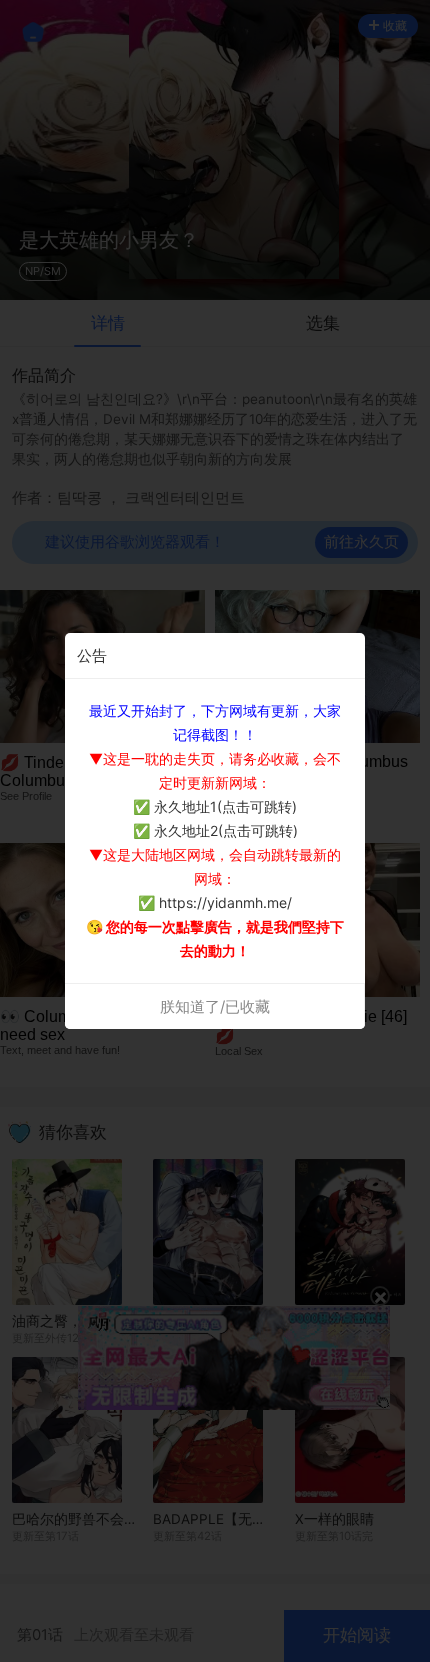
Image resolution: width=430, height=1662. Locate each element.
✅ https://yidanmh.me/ (215, 902)
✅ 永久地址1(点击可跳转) (215, 806)
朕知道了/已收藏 (215, 1006)
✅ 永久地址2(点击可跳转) (215, 830)
